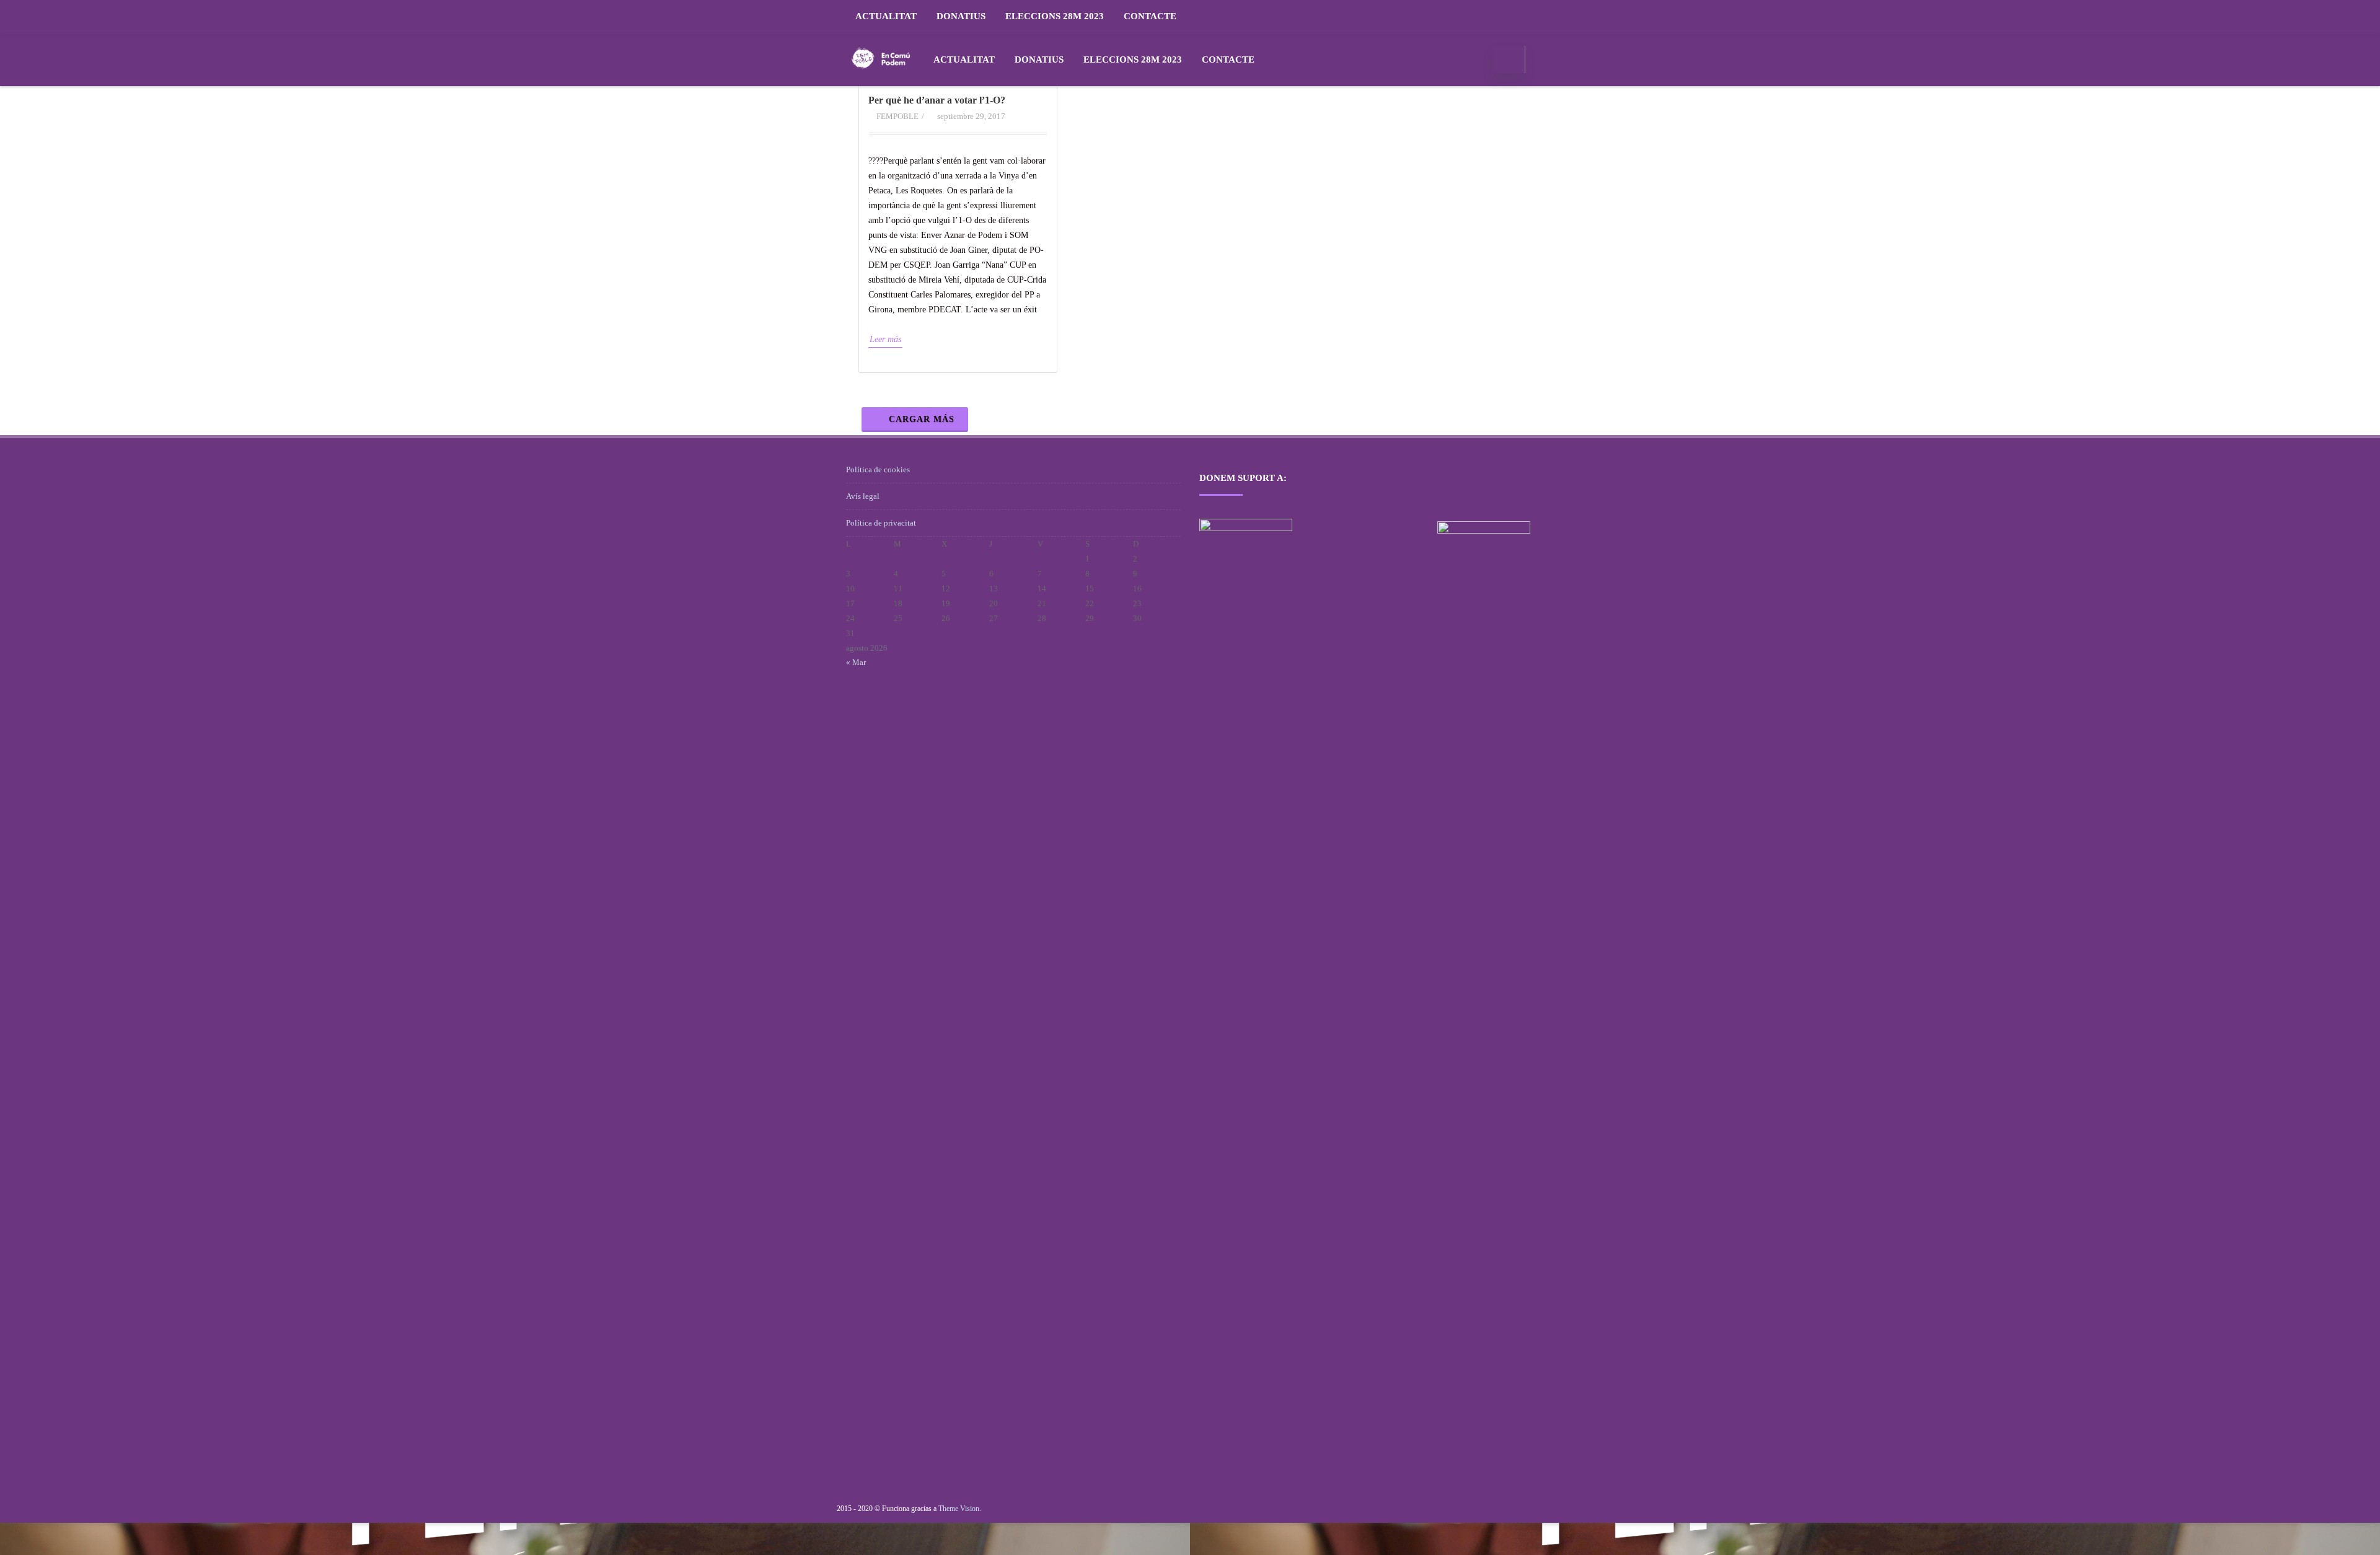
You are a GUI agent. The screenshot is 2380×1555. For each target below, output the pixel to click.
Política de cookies (878, 469)
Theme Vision (959, 1509)
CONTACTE (1150, 16)
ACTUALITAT (886, 16)
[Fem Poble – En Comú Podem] (881, 81)
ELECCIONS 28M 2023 (1055, 16)
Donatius (961, 16)
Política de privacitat (881, 523)
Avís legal (863, 496)
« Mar (856, 662)
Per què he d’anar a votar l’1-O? (937, 100)
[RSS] (1522, 16)
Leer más (885, 339)
